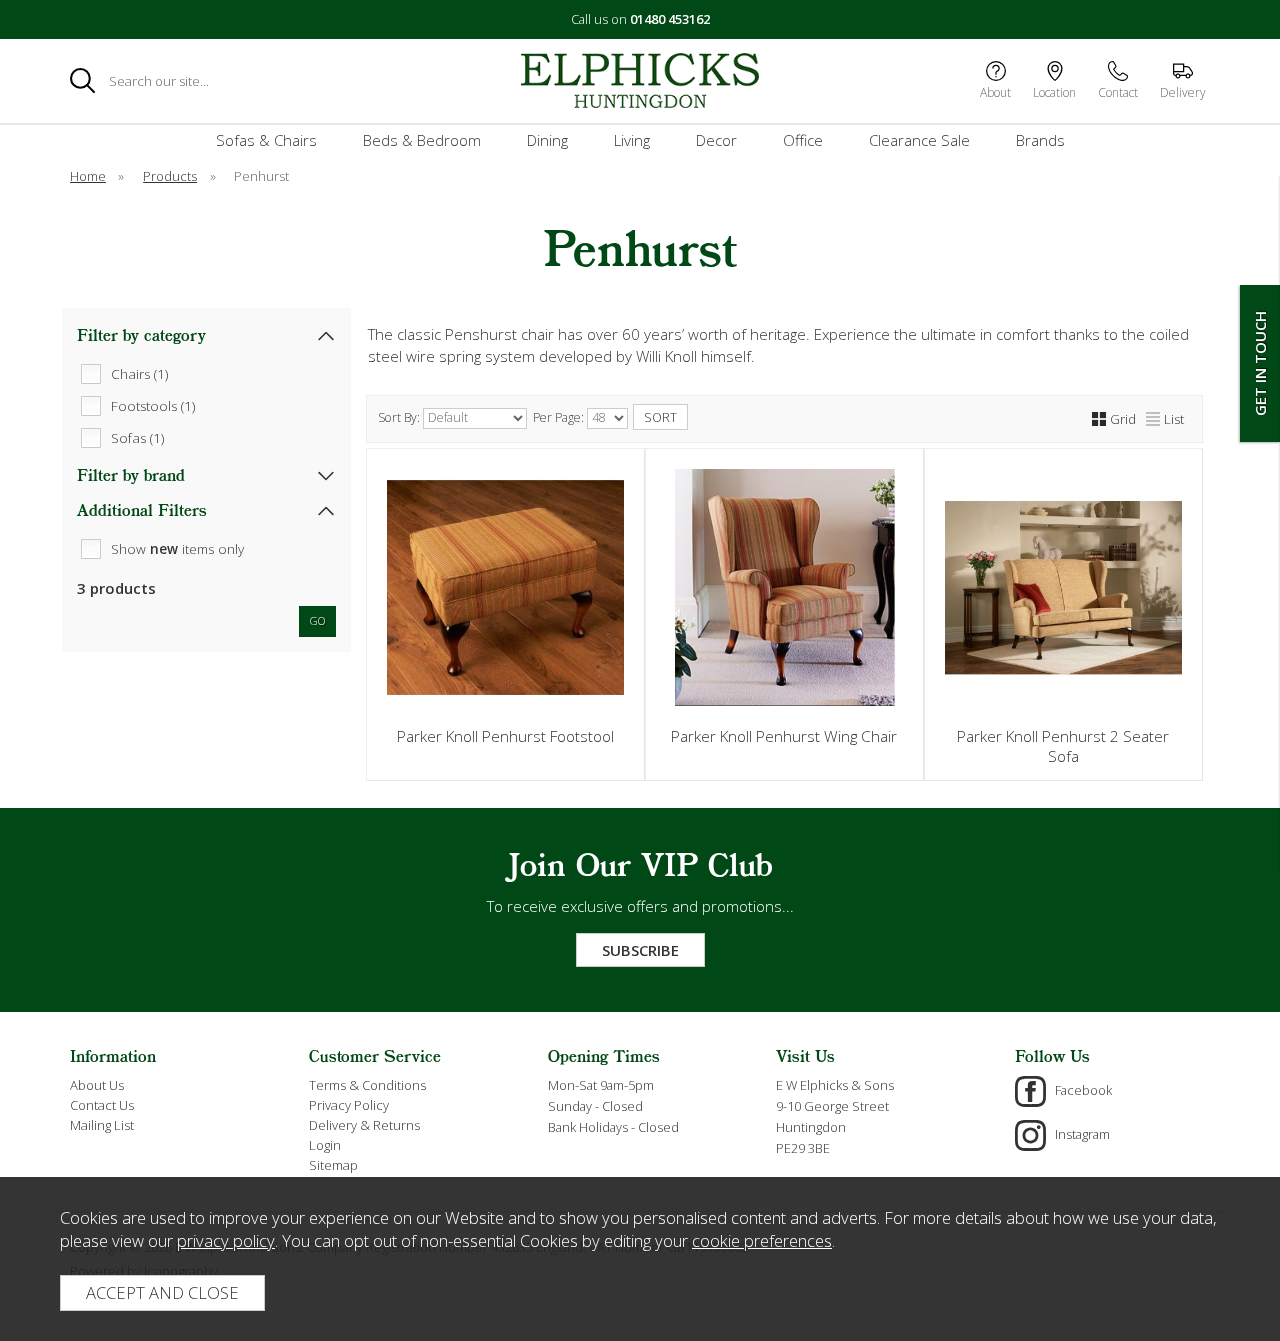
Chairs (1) (139, 373)
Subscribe (640, 950)
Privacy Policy (349, 1105)
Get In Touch (1260, 363)
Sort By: (400, 417)
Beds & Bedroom (422, 140)
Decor (716, 140)
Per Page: (560, 417)
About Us (97, 1085)
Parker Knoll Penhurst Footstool (505, 736)
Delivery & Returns (364, 1125)
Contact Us (102, 1105)
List (1174, 419)
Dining (547, 140)
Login (325, 1145)
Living (632, 140)
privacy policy (226, 1240)
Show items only (177, 548)
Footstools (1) (153, 405)
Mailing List (102, 1125)
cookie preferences (762, 1240)
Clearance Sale (919, 140)
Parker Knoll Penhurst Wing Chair (784, 736)
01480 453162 (670, 19)
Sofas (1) (137, 437)
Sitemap (333, 1165)
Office (803, 140)
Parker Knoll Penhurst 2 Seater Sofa (1063, 746)
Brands (1040, 140)
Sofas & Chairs (266, 140)
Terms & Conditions (367, 1085)
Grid (1123, 419)
